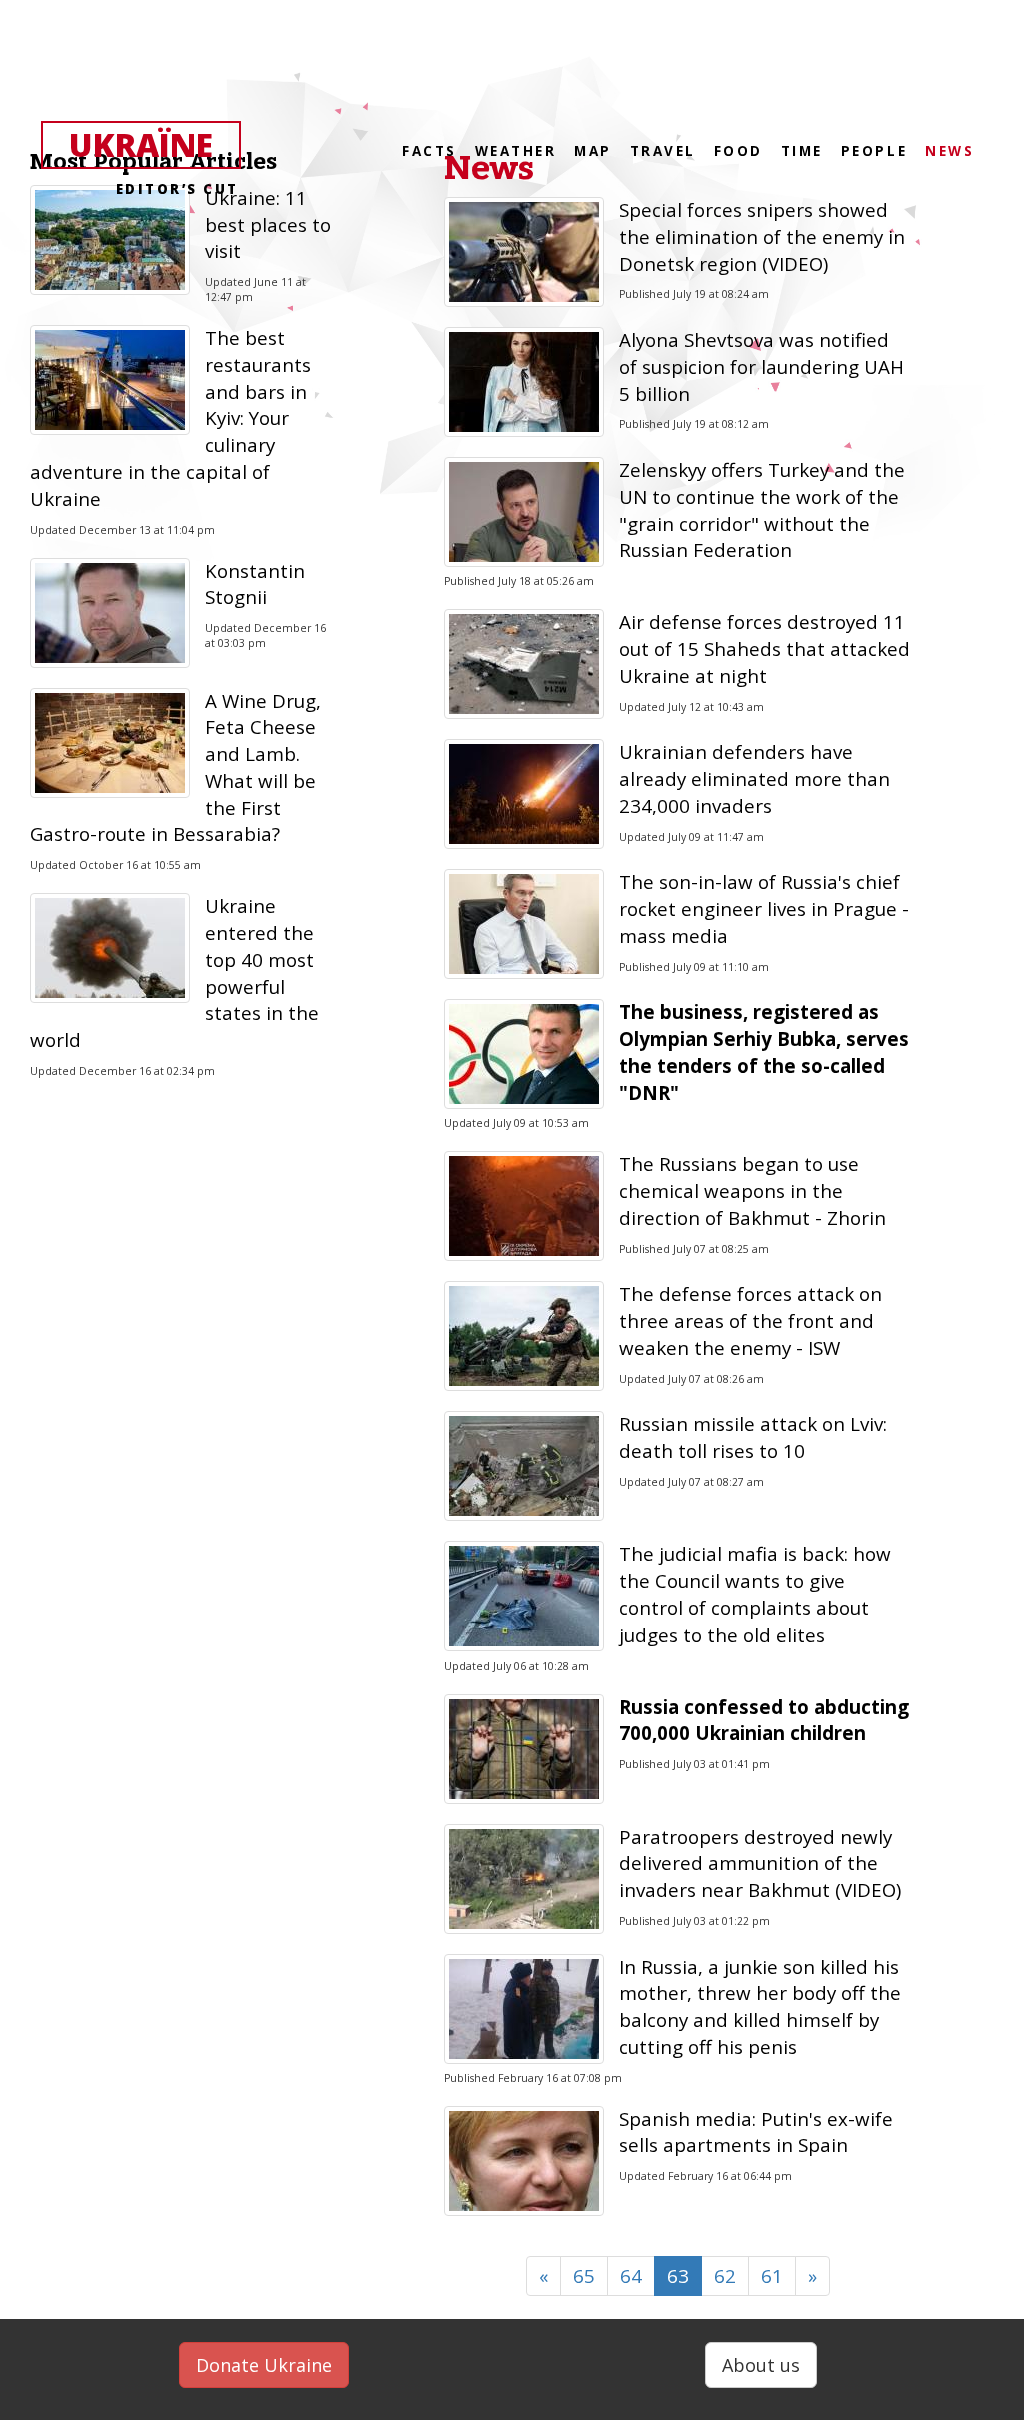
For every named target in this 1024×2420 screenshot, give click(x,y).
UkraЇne (154, 146)
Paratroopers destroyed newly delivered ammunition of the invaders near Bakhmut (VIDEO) (760, 1863)
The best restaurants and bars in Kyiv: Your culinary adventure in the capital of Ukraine (170, 418)
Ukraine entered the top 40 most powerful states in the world (174, 972)
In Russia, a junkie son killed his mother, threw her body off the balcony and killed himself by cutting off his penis (760, 2006)
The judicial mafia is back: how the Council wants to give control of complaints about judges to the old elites (755, 1593)
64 (631, 2275)
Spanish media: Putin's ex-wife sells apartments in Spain (756, 2132)
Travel (663, 151)
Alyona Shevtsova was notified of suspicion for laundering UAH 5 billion (761, 366)
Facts (429, 151)
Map (593, 151)
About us (761, 2365)
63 (678, 2275)
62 (725, 2275)
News (489, 168)
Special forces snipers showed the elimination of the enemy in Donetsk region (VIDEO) (762, 236)
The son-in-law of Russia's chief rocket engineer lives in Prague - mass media (764, 908)
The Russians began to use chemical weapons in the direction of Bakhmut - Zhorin (752, 1190)
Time (802, 151)
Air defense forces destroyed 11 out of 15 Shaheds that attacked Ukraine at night (764, 648)
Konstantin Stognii (255, 584)
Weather (516, 151)
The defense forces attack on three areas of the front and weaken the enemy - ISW (750, 1320)
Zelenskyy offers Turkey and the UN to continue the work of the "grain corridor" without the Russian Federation (762, 509)
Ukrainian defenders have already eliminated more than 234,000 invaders (754, 778)
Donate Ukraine (264, 2365)
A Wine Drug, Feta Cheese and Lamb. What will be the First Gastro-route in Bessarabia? (175, 767)
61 (772, 2275)
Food (738, 151)
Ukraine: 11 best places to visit (268, 224)
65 (584, 2275)
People (874, 151)
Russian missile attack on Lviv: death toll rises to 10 (753, 1437)
